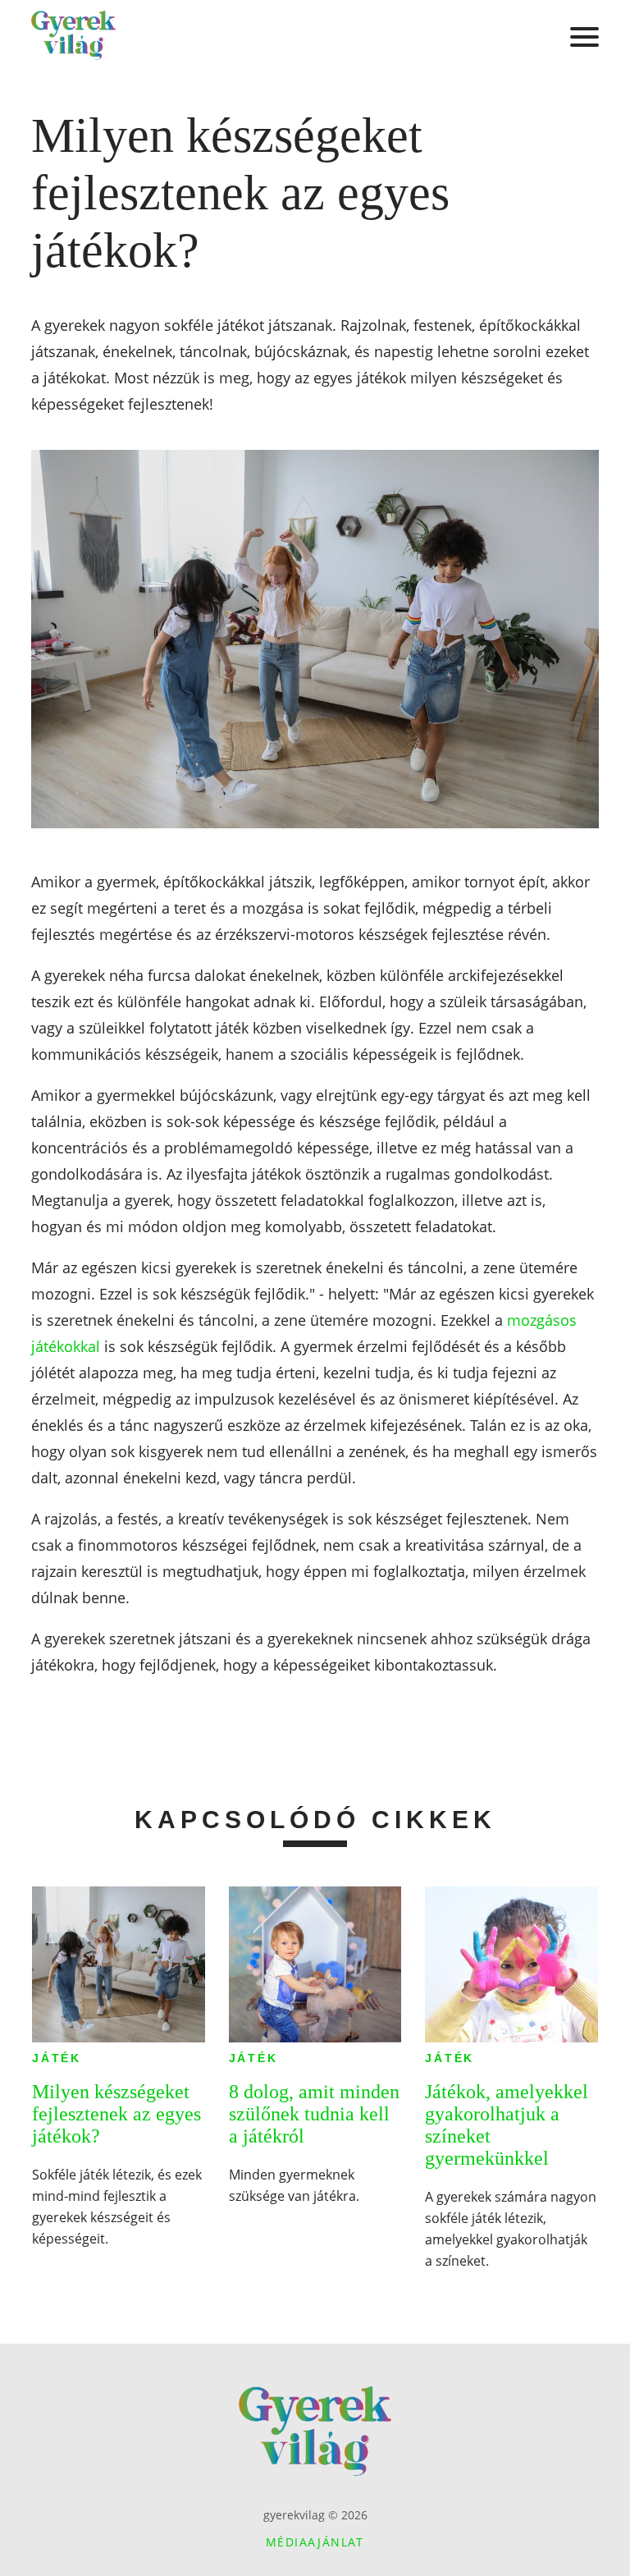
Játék (57, 2058)
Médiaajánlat (315, 2542)
